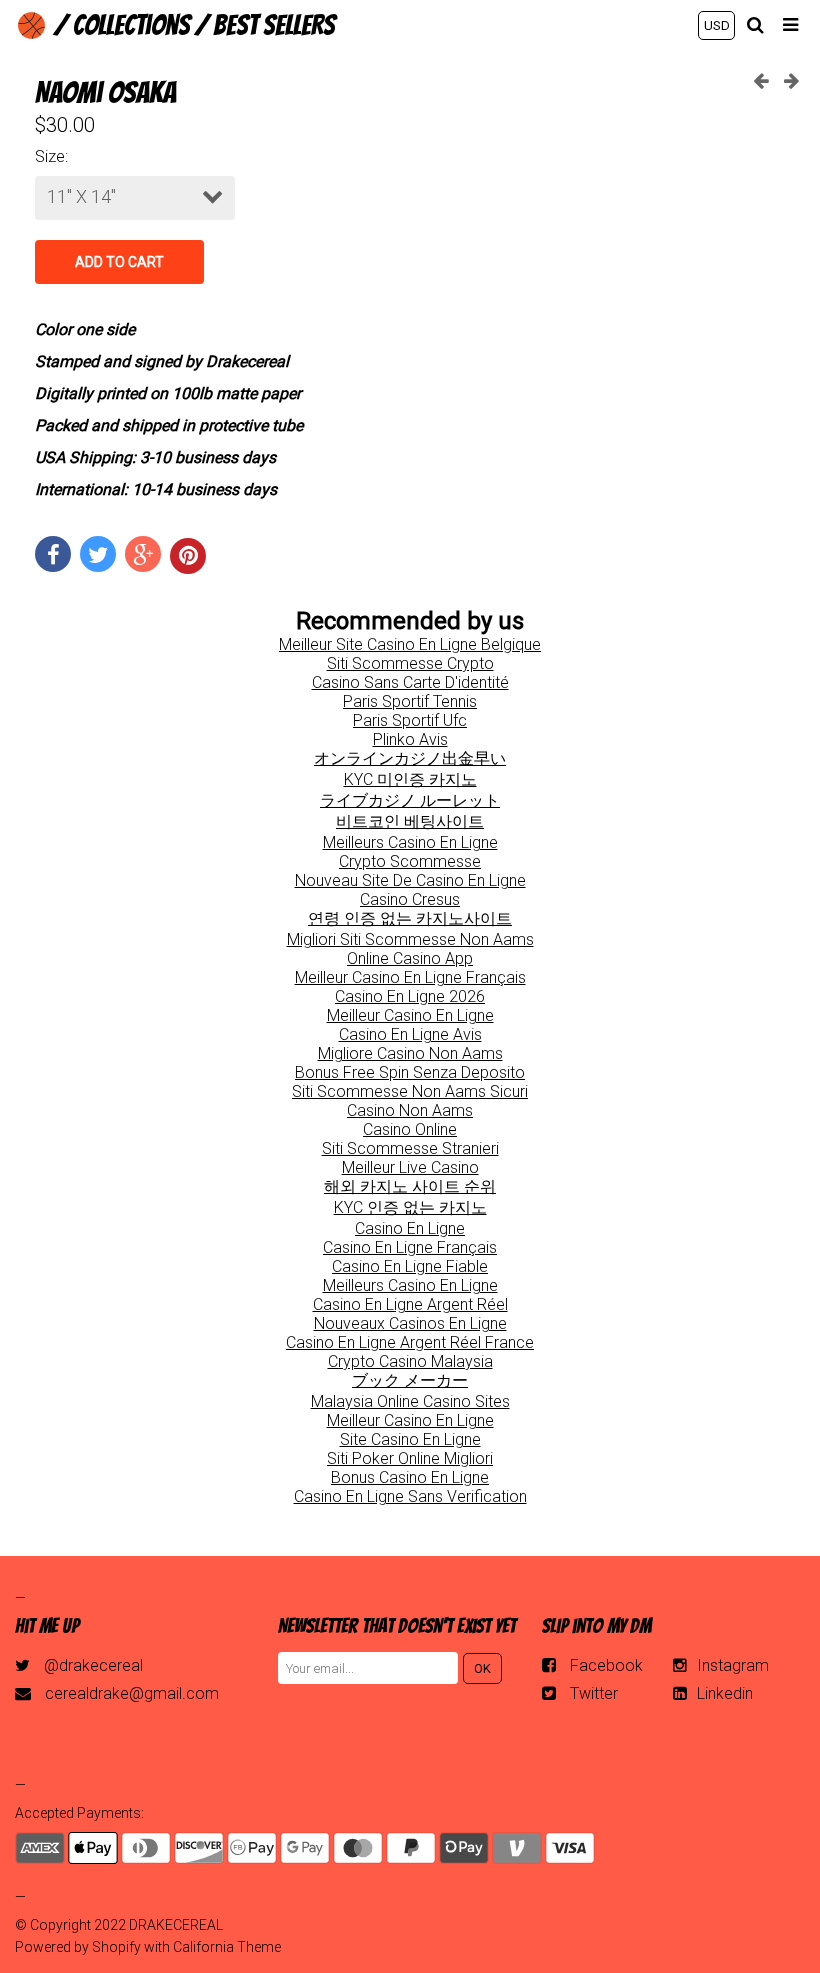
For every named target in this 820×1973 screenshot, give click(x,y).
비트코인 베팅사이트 (410, 821)
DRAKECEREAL (176, 1925)
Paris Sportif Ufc (410, 720)
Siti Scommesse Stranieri (410, 1148)
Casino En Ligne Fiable (410, 1266)
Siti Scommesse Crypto (410, 663)
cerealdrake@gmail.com (132, 1693)
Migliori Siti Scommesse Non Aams (410, 939)
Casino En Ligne (410, 1228)
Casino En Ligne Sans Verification (410, 1496)
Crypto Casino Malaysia (410, 1361)
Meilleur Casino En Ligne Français (410, 977)
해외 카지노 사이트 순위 (410, 1186)
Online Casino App (410, 958)
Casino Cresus (410, 899)
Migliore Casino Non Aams (410, 1053)
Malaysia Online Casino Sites (410, 1401)
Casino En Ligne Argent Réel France (410, 1342)
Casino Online (410, 1129)
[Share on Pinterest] (188, 556)
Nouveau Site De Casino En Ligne (410, 880)
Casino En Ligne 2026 (410, 996)
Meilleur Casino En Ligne (410, 1015)
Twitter (594, 1693)
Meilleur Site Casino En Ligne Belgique (410, 644)
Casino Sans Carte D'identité (410, 682)
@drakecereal (93, 1665)
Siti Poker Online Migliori (410, 1458)
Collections (131, 25)
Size (50, 156)
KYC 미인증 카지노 (410, 779)
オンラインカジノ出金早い (410, 758)
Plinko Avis (410, 739)
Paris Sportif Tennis (410, 701)
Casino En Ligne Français (410, 1247)
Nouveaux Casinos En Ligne (410, 1323)
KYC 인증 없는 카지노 (410, 1207)
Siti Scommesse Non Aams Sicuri (410, 1091)
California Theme (227, 1947)
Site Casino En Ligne (410, 1439)
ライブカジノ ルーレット (410, 800)
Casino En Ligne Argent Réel (410, 1304)
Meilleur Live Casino (410, 1167)
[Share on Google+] (143, 554)
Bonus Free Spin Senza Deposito (410, 1072)
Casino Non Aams (410, 1110)
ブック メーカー (410, 1380)
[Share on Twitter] (98, 554)
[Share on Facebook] (53, 554)
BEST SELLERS (274, 25)
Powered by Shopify (78, 1947)
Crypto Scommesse (410, 861)
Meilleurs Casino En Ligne (410, 842)
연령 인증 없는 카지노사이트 (410, 918)
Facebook (606, 1665)
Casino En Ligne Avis (410, 1034)
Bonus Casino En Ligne (410, 1477)
